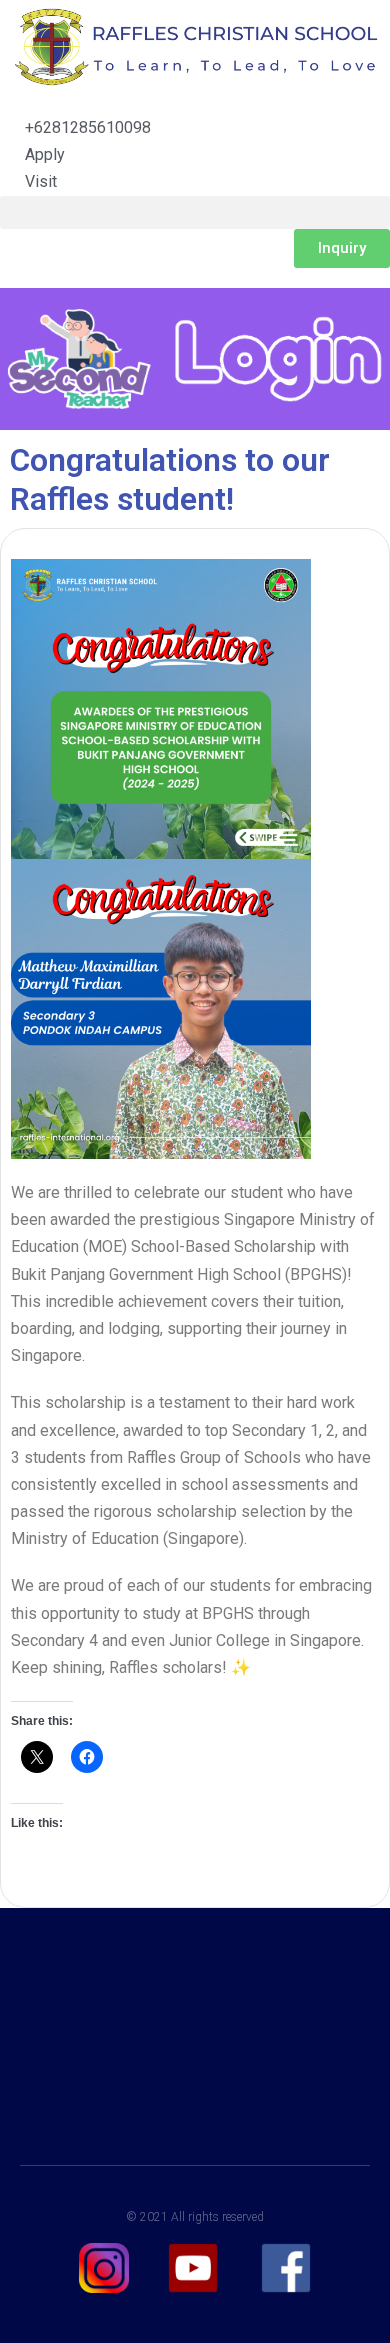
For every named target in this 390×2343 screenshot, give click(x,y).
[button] (195, 212)
